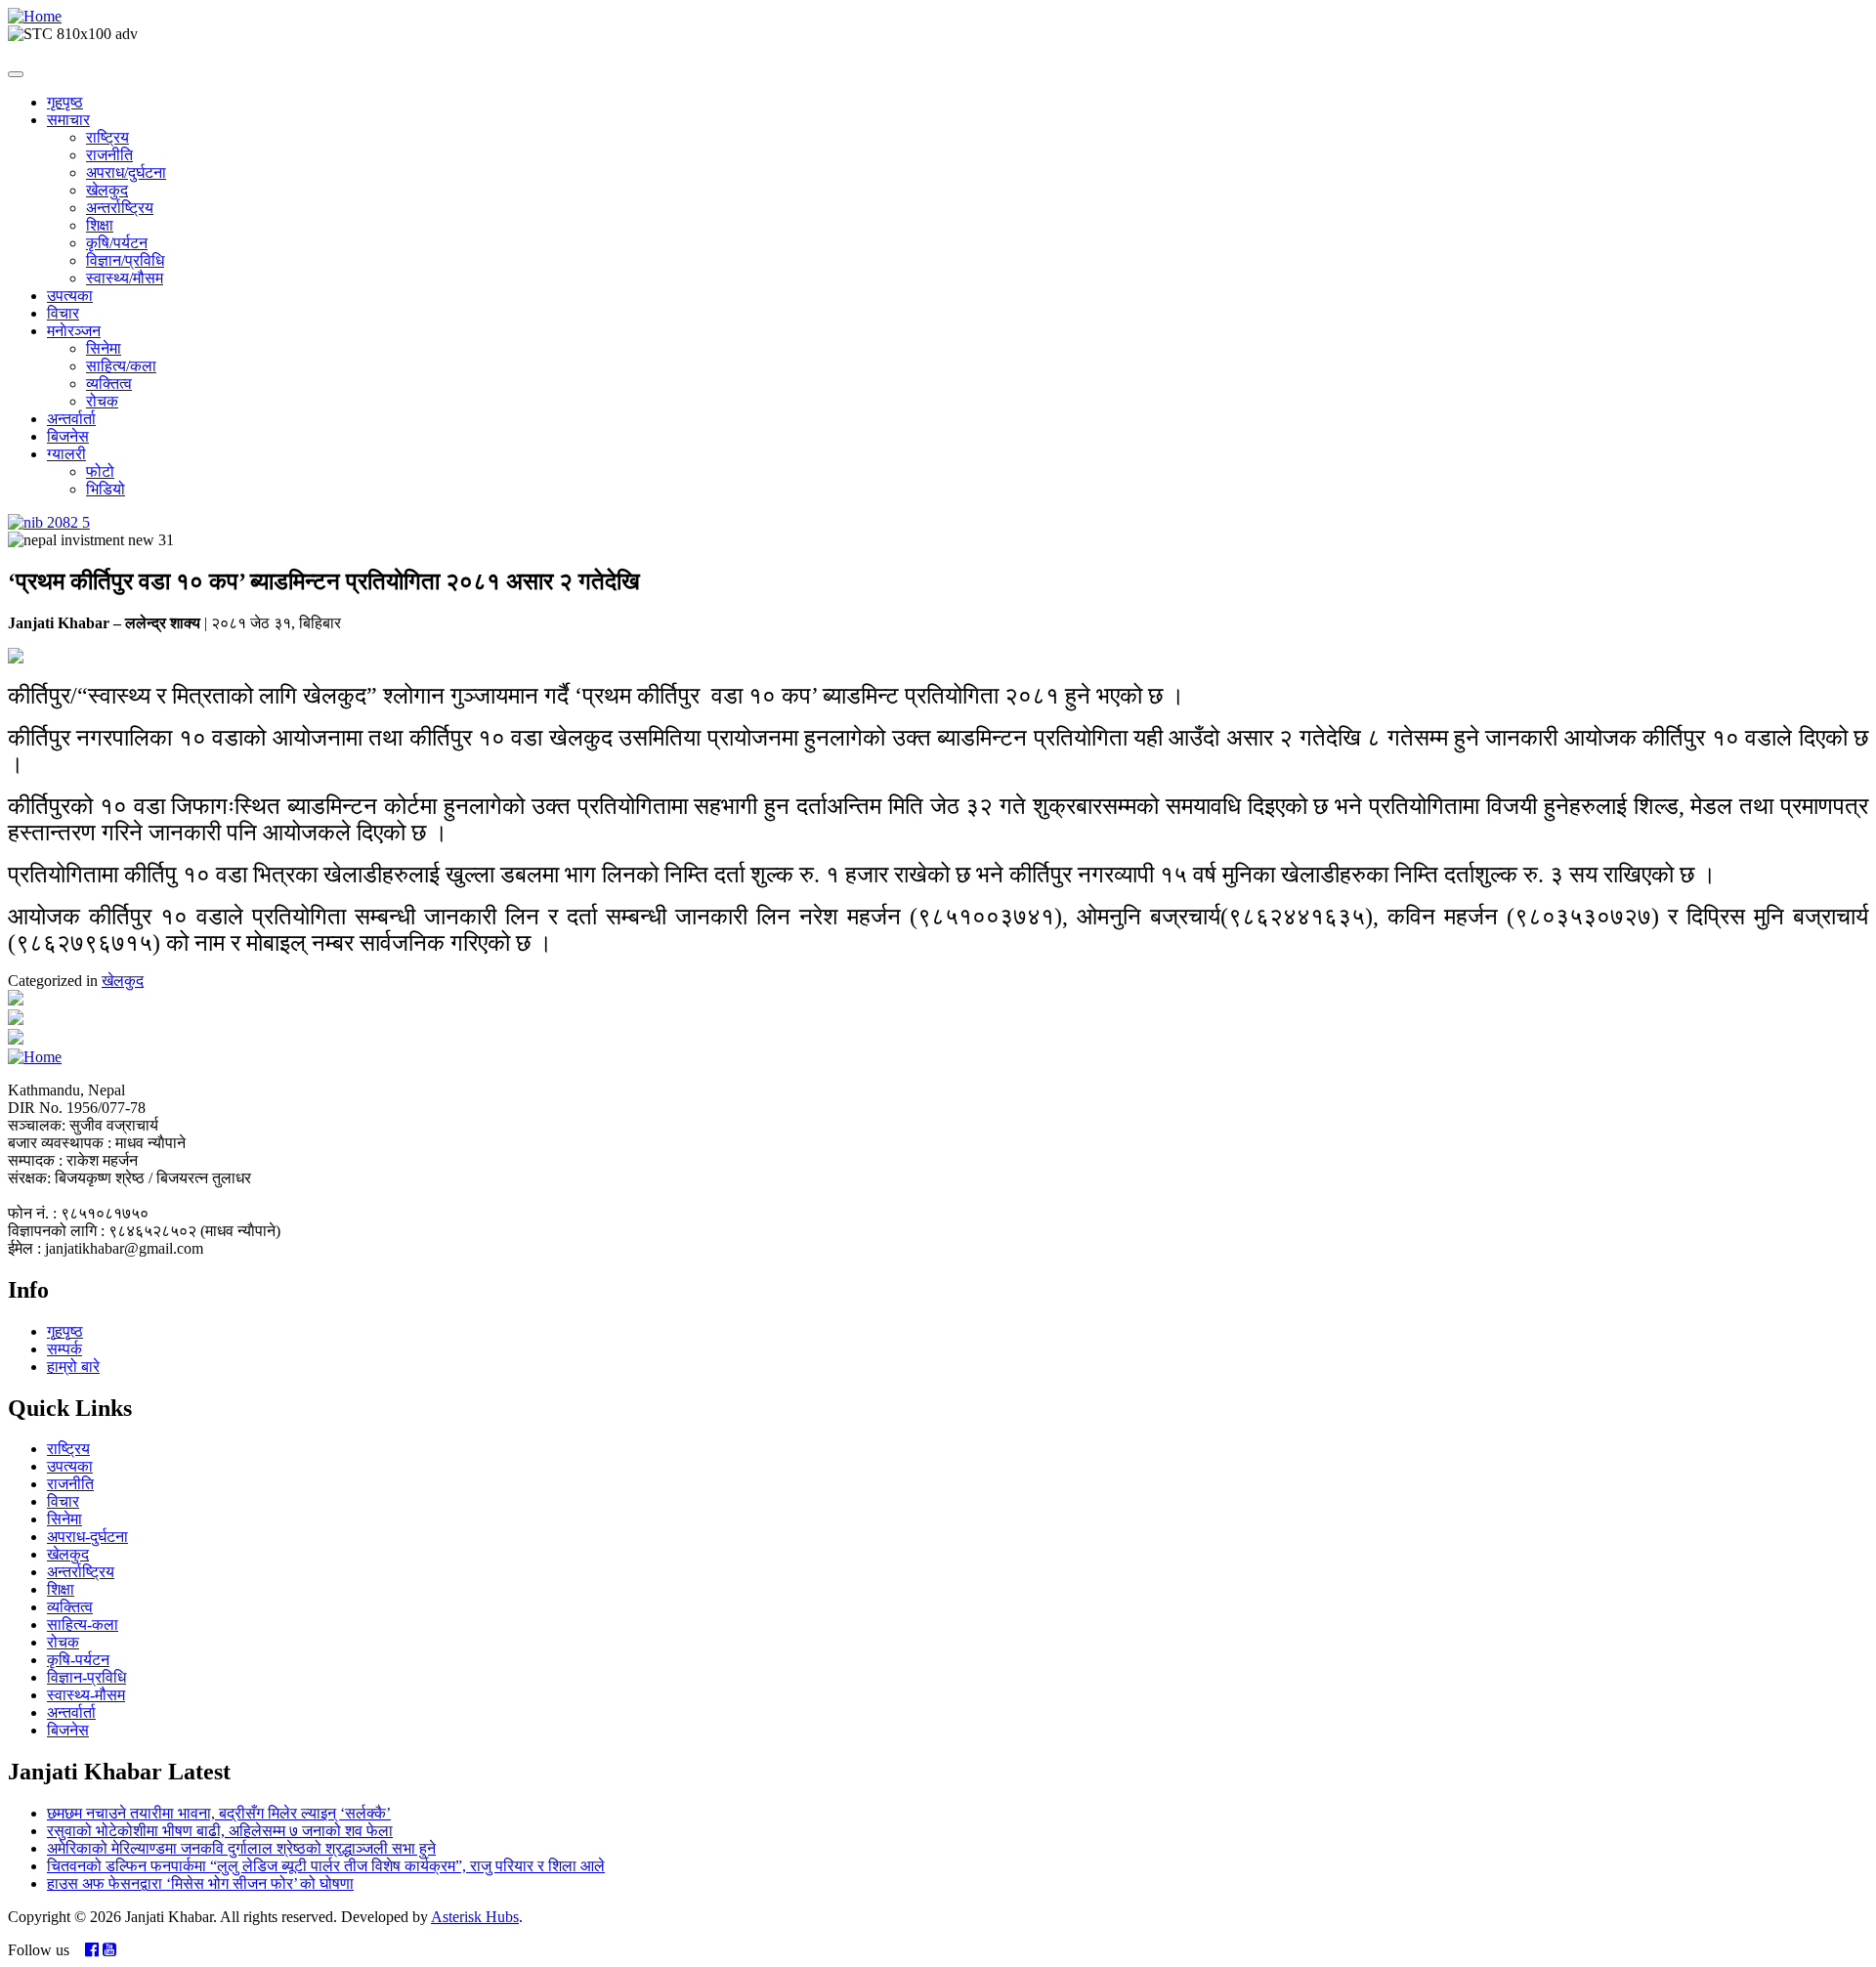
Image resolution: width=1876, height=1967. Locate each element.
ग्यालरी (66, 454)
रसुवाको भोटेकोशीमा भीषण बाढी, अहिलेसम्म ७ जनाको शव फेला (220, 1831)
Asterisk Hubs (475, 1917)
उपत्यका (70, 296)
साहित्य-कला (83, 1625)
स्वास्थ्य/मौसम (125, 278)
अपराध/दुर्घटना (126, 172)
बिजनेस (68, 436)
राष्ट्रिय (107, 137)
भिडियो (106, 489)
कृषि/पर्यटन (117, 243)
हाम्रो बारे (73, 1367)
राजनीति (109, 155)
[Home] (35, 16)
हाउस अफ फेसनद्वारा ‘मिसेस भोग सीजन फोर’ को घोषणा (200, 1883)
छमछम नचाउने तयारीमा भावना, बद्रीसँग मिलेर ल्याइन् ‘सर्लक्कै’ (219, 1813)
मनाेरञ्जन (74, 331)
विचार (63, 313)
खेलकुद (107, 190)
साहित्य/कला (121, 366)
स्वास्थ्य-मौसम (86, 1695)
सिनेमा (104, 348)
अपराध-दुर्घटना (87, 1537)
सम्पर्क (64, 1349)
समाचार (68, 120)
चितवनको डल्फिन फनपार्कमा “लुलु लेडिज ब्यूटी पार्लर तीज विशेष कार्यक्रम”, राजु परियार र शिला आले (326, 1866)
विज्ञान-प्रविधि (86, 1677)
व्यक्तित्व (109, 384)
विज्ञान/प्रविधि (125, 260)
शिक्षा (100, 225)
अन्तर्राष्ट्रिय (120, 208)
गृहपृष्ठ (65, 102)
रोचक (102, 401)
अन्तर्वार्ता (71, 419)
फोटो (100, 471)
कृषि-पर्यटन (78, 1660)
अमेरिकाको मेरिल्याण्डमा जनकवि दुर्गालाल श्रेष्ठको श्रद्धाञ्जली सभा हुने (241, 1848)
